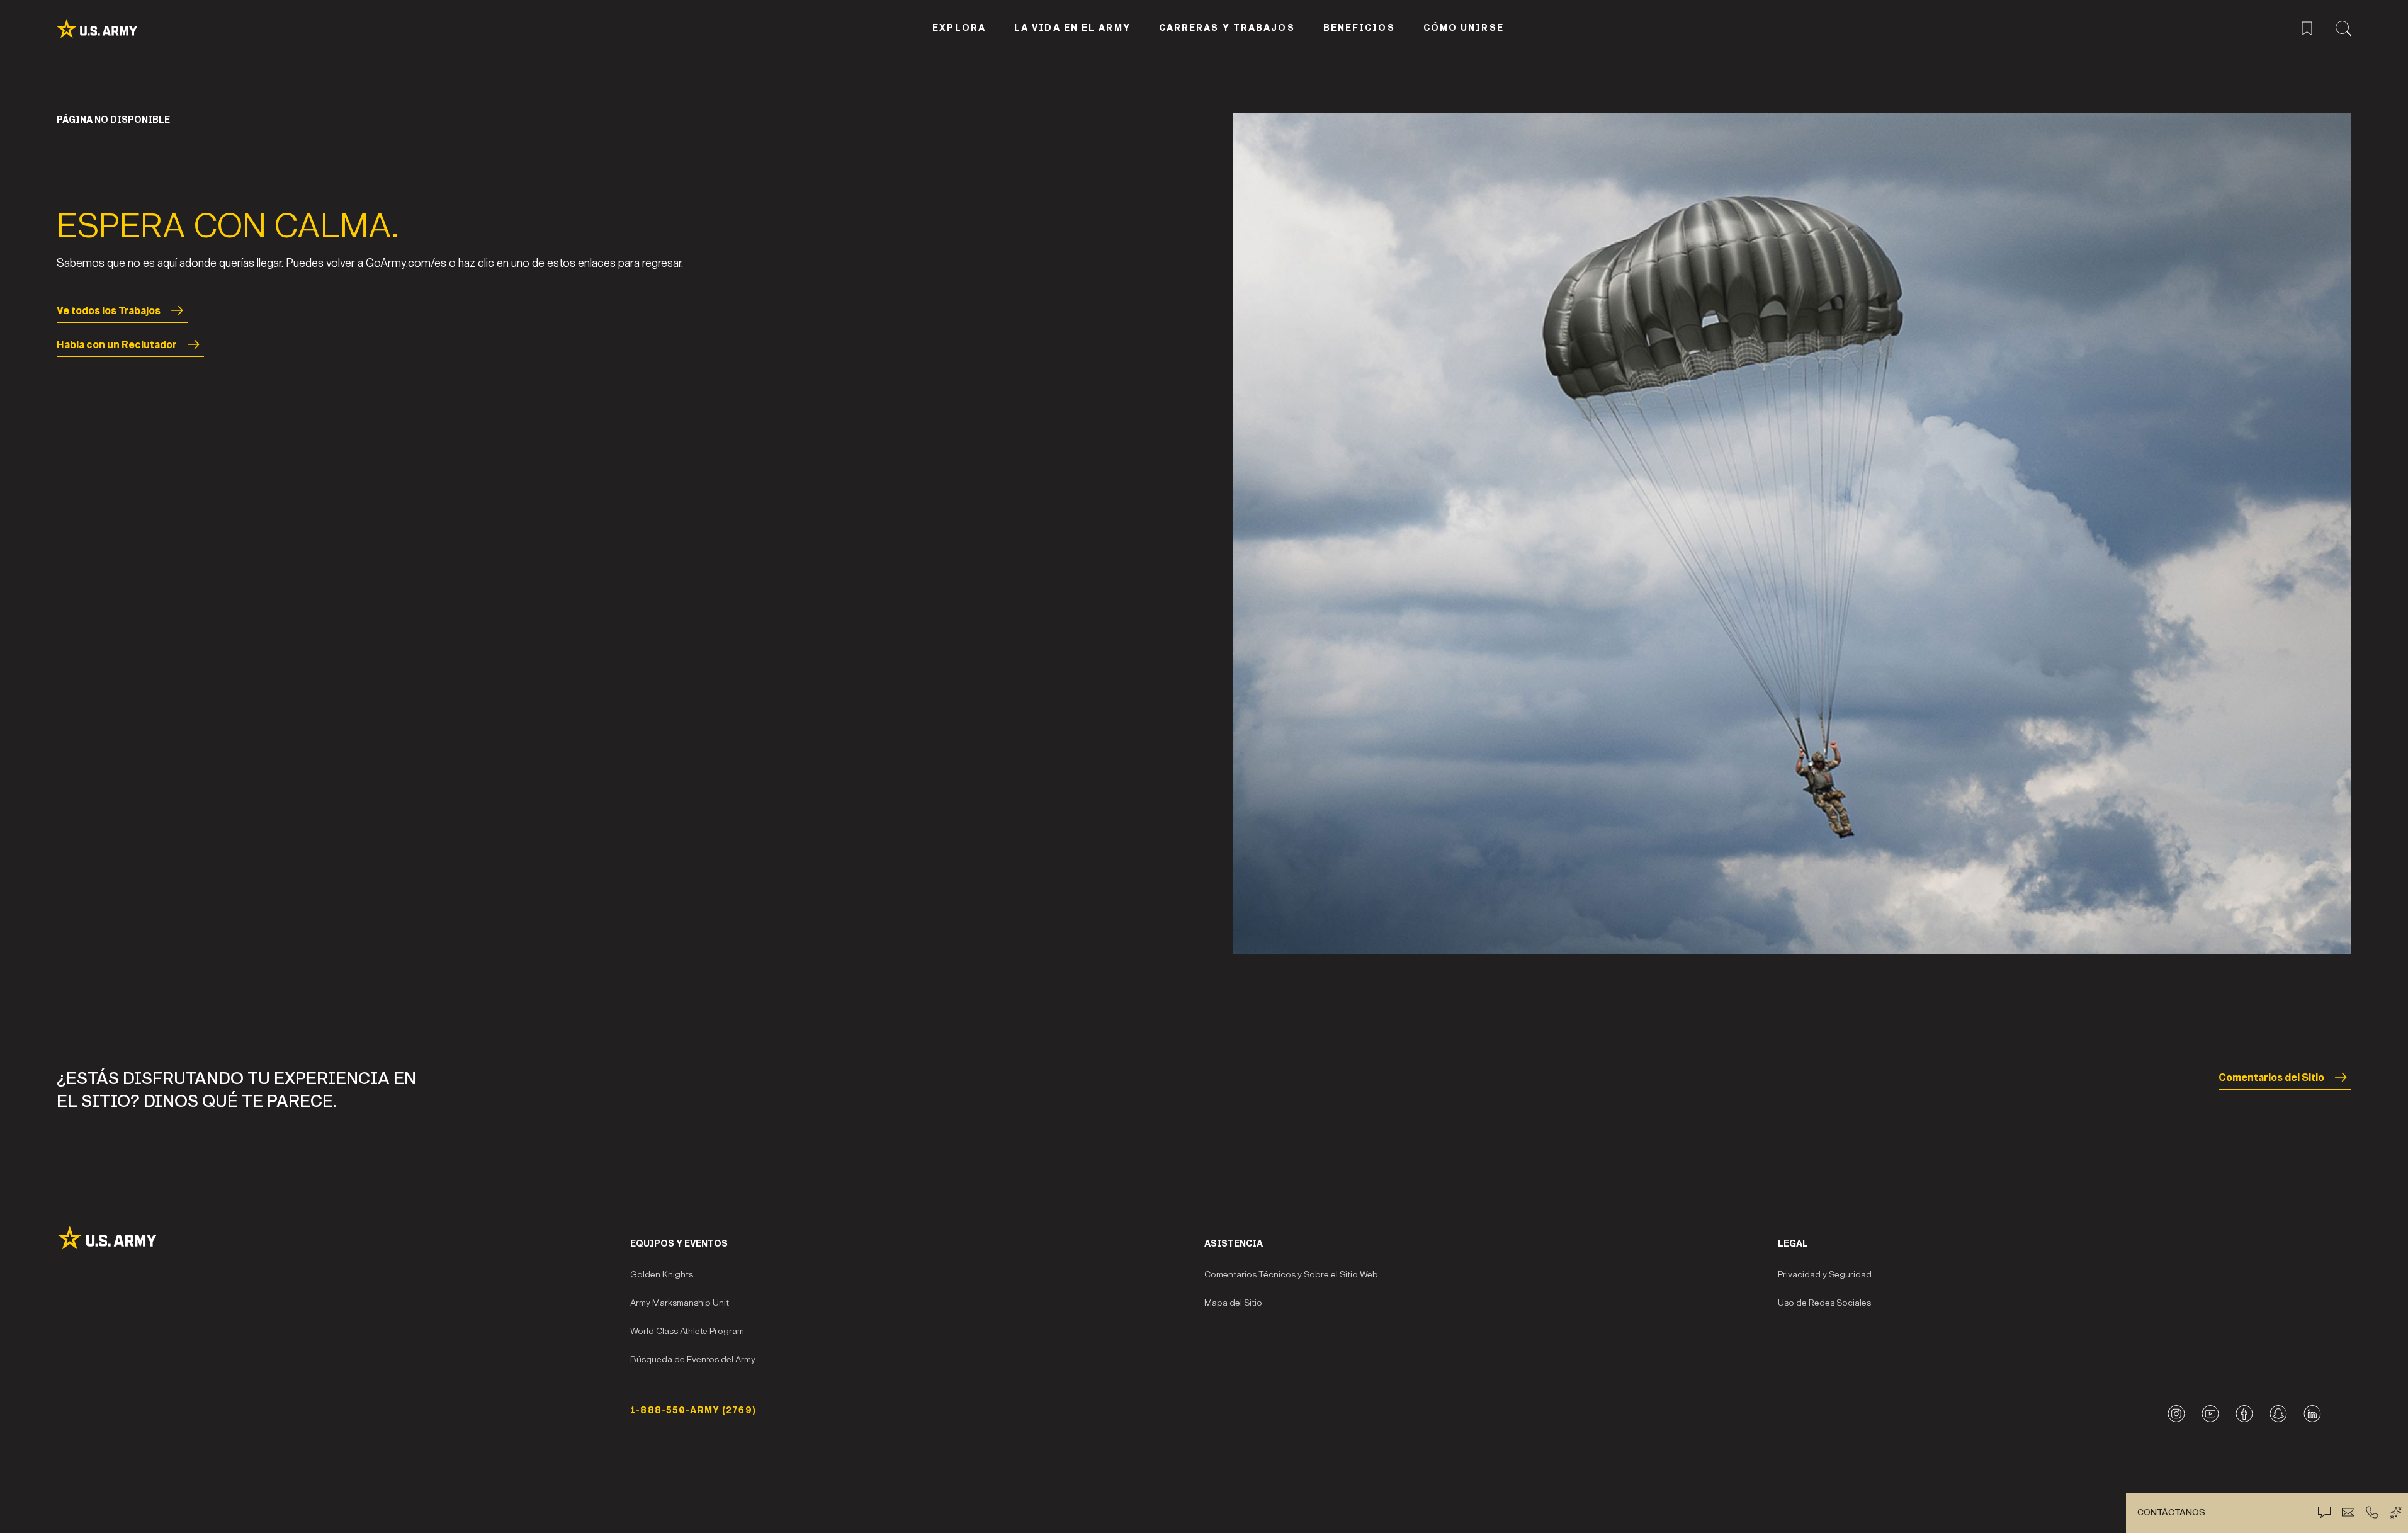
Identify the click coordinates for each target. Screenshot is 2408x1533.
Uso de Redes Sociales (1824, 1303)
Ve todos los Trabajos (109, 311)
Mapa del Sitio (1233, 1303)
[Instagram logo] (2176, 1414)
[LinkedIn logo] (2312, 1414)
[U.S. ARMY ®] (111, 29)
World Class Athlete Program (687, 1331)
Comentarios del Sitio (2271, 1078)
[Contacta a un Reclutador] (2348, 1512)
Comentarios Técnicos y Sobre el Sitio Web (1291, 1275)
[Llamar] (2372, 1512)
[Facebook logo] (2244, 1414)
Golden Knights (662, 1275)
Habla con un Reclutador (117, 345)
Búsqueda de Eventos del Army (693, 1360)
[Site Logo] (343, 1238)
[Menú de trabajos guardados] (2307, 27)
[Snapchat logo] (2278, 1414)
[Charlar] (2324, 1512)
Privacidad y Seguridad (1825, 1275)
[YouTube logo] (2210, 1414)
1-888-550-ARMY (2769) (693, 1411)
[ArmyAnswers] (2396, 1512)
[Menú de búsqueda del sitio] (2343, 27)
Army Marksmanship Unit (680, 1303)
